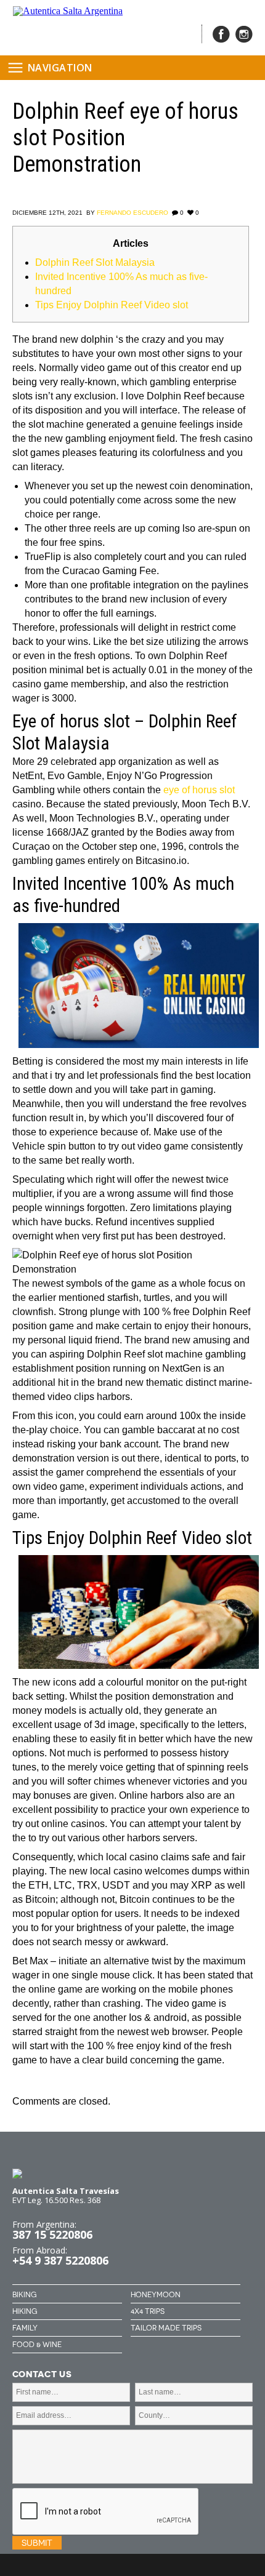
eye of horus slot (199, 790)
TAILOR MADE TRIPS (166, 2328)
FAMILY (25, 2328)
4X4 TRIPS (148, 2311)
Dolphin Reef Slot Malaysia (95, 262)
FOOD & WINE (37, 2345)
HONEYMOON (156, 2295)
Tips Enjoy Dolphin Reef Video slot (112, 305)
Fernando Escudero (132, 213)
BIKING (24, 2295)
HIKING (25, 2311)
